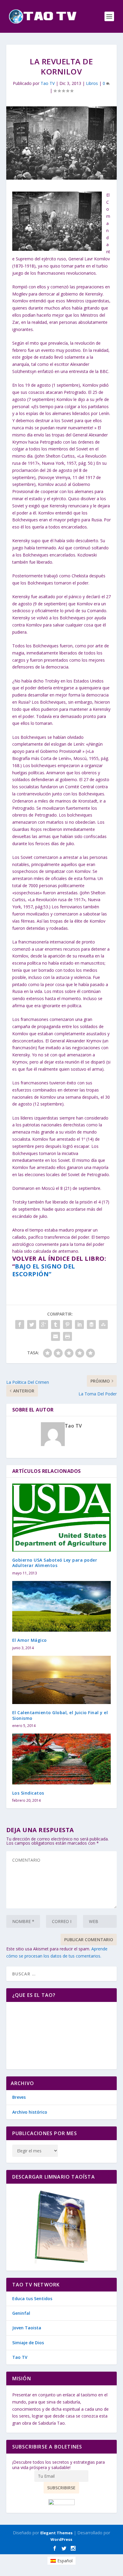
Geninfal (21, 2313)
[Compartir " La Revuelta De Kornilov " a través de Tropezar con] (103, 1324)
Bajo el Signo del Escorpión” (44, 1270)
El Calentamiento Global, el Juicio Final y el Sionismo (60, 1715)
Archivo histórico (30, 2112)
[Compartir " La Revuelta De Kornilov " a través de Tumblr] (56, 1324)
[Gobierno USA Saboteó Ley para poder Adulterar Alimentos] (62, 1518)
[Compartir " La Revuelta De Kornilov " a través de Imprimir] (67, 1336)
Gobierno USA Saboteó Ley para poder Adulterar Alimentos (55, 1563)
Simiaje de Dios (28, 2343)
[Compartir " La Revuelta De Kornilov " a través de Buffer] (91, 1324)
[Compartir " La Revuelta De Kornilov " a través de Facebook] (20, 1324)
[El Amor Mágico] (62, 1606)
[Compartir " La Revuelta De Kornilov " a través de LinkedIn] (79, 1324)
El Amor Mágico (30, 1640)
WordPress (61, 2539)
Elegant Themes (56, 2533)
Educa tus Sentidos (32, 2298)
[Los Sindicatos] (62, 1759)
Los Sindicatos (28, 1793)
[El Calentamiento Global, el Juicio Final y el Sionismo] (62, 1680)
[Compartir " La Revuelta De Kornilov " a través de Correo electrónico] (56, 1336)
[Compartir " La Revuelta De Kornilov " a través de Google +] (44, 1324)
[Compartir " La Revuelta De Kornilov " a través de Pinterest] (67, 1324)
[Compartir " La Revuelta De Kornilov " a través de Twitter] (32, 1324)
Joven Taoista (27, 2328)
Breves (19, 2097)
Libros (92, 83)
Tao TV (48, 83)
